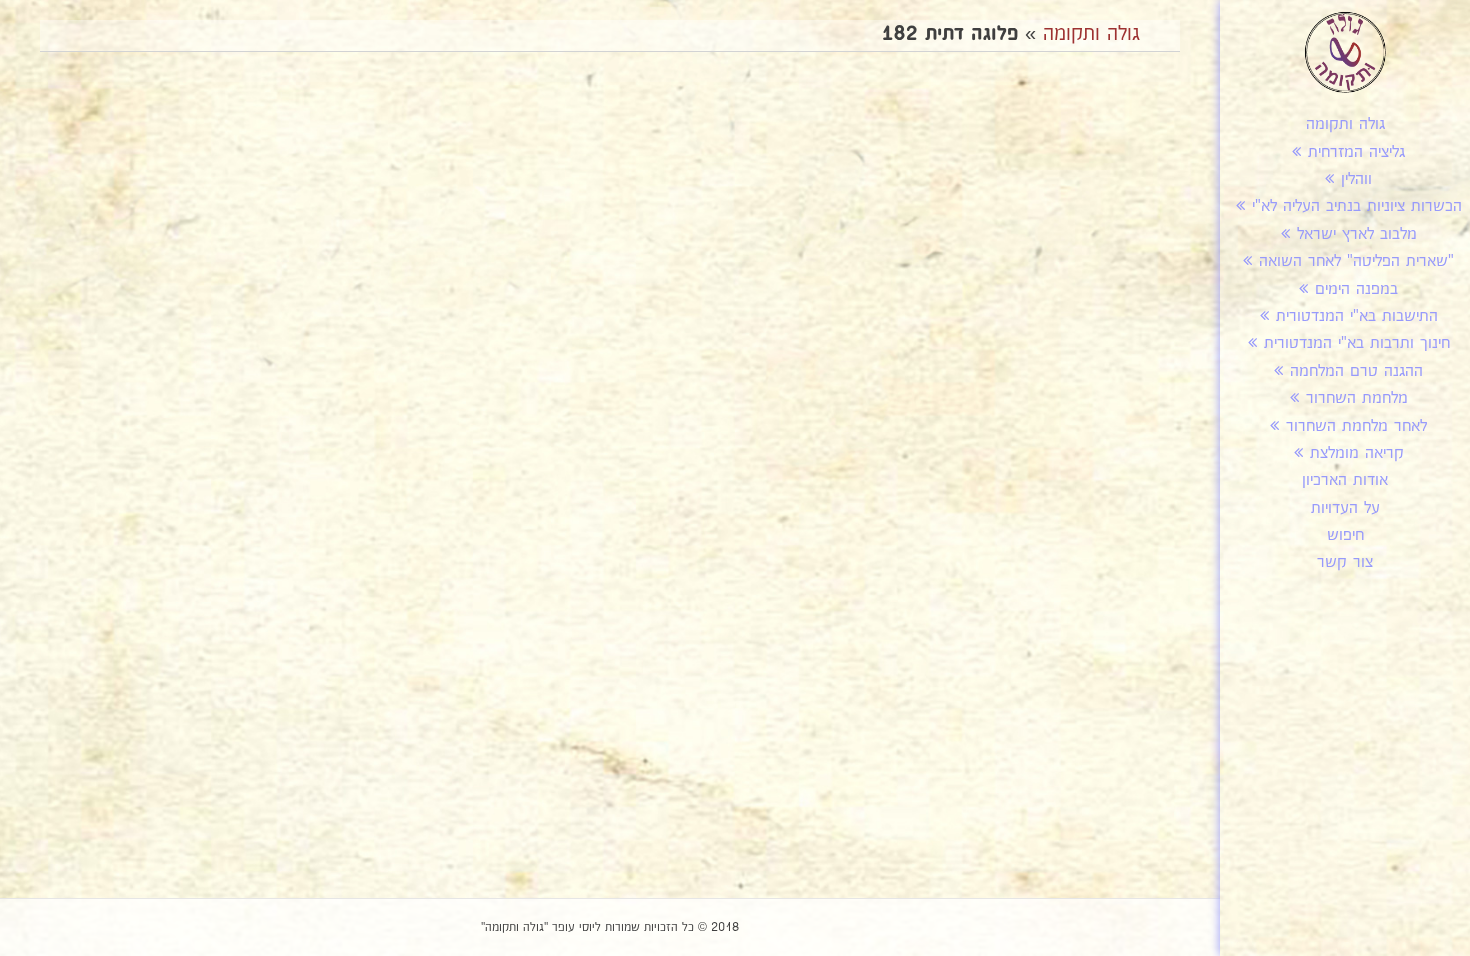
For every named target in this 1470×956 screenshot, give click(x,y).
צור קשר (1345, 562)
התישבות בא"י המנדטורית (1357, 316)
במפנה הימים (1356, 289)
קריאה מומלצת (1357, 453)
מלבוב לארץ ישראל (1357, 234)
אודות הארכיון (1345, 480)
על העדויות (1345, 508)
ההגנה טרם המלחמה (1356, 371)
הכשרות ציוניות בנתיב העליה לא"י (1357, 206)
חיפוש (1345, 535)
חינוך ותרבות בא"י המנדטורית (1357, 343)
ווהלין (1356, 179)
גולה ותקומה (1345, 124)
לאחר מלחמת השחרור (1356, 426)
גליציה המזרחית (1356, 152)
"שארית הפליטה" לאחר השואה (1356, 261)
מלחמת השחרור (1357, 398)
